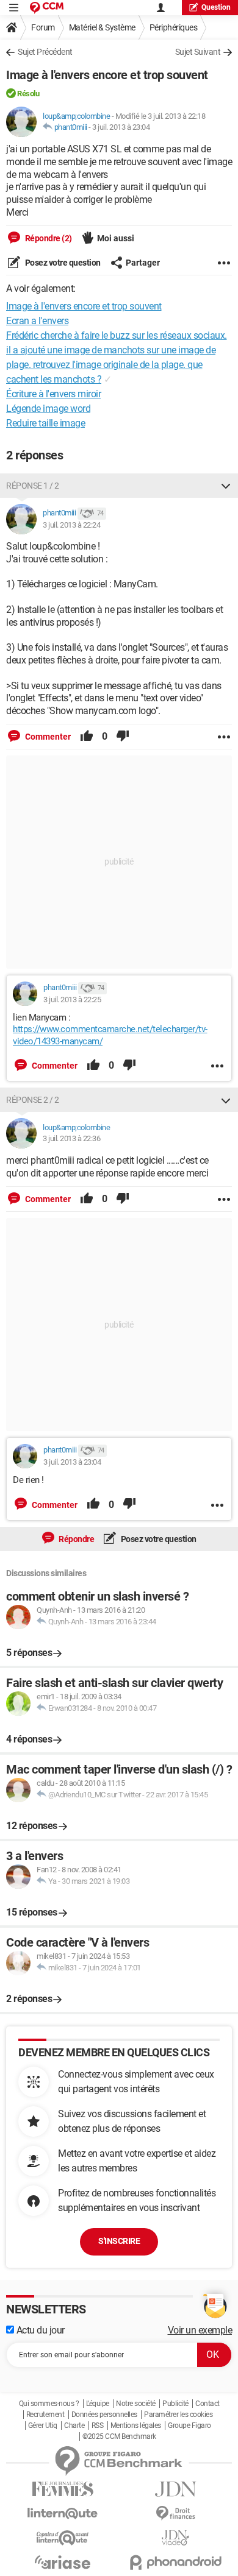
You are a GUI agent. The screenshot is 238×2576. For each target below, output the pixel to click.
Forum (43, 27)
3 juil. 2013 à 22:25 (72, 1000)
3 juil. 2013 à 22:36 (71, 1138)
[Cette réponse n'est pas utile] (123, 737)
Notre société (136, 2404)
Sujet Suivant (198, 52)
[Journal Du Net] (175, 2489)
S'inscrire (119, 2241)
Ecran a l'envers (37, 321)
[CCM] (47, 8)
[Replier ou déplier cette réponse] (226, 486)
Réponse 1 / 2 (33, 486)
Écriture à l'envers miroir (53, 394)
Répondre (76, 1539)
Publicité (175, 2404)
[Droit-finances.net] (175, 2514)
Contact (207, 2404)
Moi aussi (116, 238)
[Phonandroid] (175, 2562)
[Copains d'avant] (63, 2538)
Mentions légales (136, 2426)
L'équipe (98, 2404)
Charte (74, 2426)
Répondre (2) (48, 238)
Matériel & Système (102, 27)
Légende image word (48, 409)
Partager (143, 263)
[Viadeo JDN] (175, 2538)
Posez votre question (62, 263)
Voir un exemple (200, 2330)
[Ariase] (63, 2562)
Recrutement (45, 2415)
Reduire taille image (45, 423)
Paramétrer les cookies (178, 2415)
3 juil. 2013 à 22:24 (71, 525)
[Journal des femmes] (63, 2489)
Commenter (47, 737)
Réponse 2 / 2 (33, 1100)
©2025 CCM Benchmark (119, 2436)
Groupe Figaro (189, 2426)
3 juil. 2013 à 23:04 (121, 127)
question (216, 7)
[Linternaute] (63, 2514)
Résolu (28, 94)
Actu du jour (39, 2330)
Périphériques (174, 27)
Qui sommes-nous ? (49, 2404)
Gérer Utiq (43, 2426)
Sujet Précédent (45, 52)
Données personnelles (104, 2415)
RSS (98, 2426)
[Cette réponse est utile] (87, 737)
